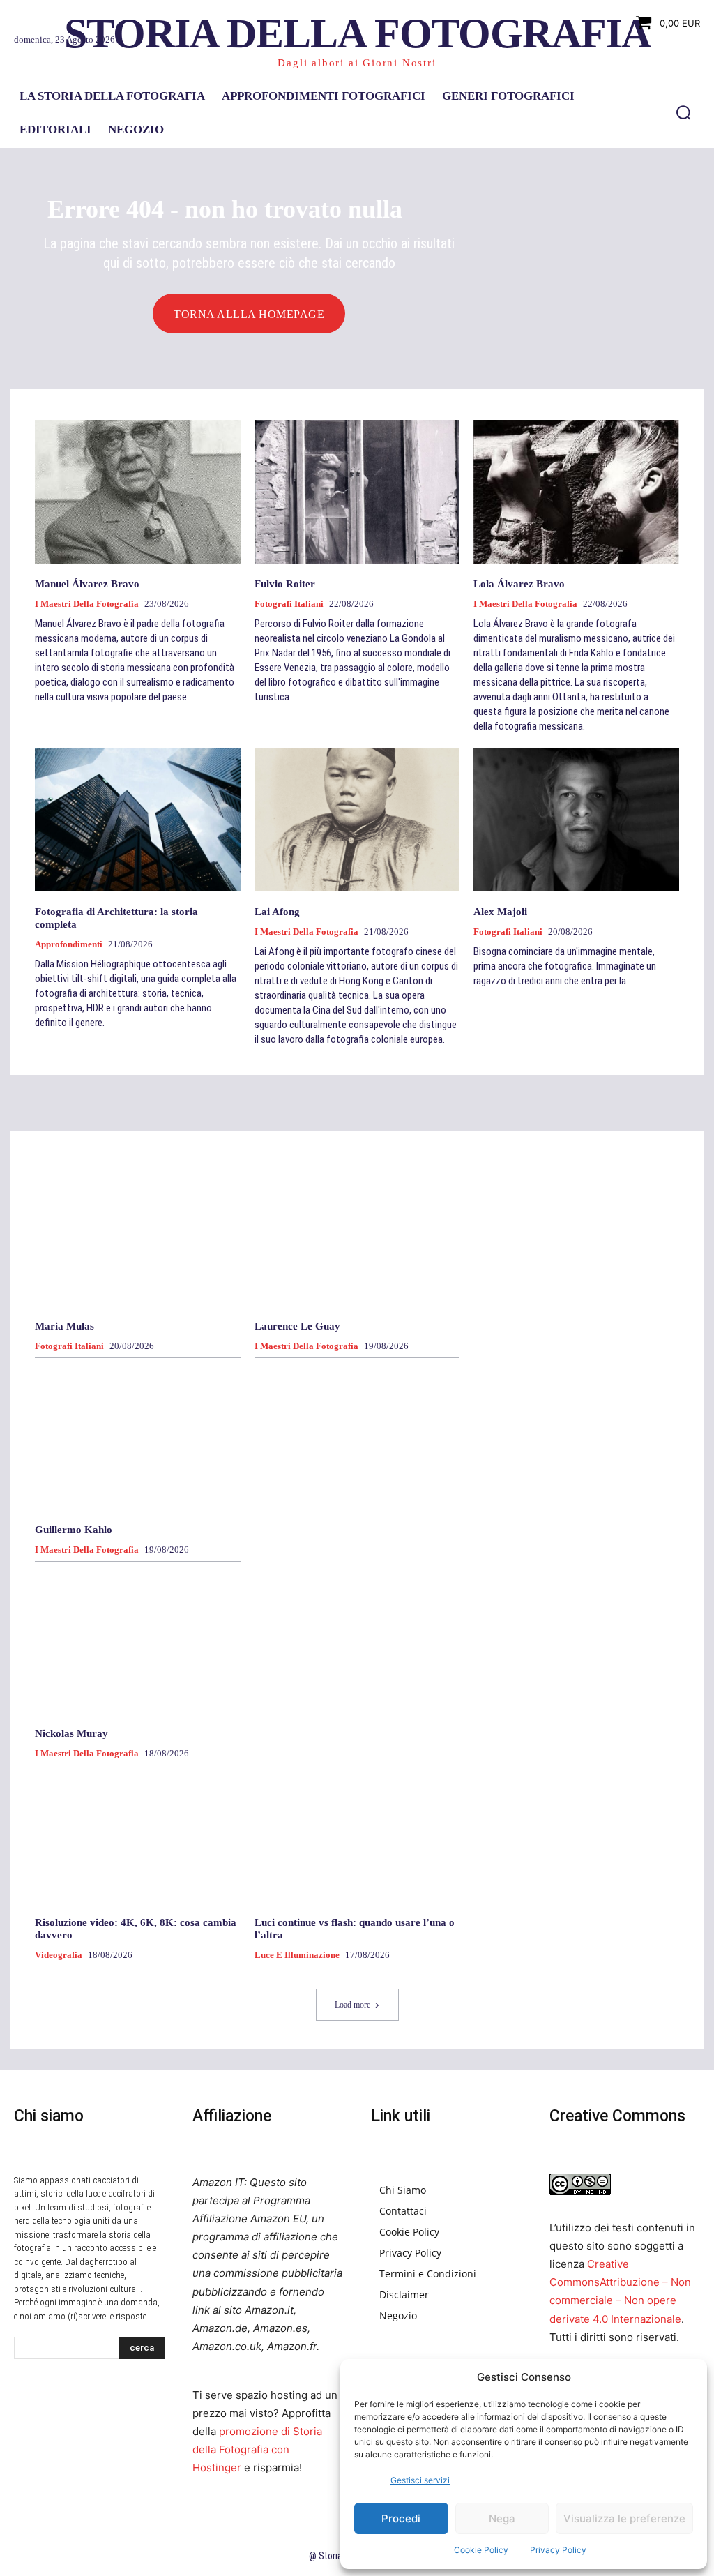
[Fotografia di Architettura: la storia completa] (138, 820)
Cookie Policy (481, 2550)
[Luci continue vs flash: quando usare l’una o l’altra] (357, 1830)
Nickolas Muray (71, 1733)
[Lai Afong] (357, 820)
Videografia (59, 1955)
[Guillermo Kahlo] (138, 1437)
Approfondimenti (69, 944)
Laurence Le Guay (297, 1326)
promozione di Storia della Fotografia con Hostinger (257, 2449)
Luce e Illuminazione (297, 1955)
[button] (683, 112)
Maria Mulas (64, 1326)
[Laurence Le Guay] (357, 1234)
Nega (502, 2518)
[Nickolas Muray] (138, 1641)
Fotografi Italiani (289, 604)
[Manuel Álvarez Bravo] (138, 492)
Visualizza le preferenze (624, 2518)
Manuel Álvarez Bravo (87, 584)
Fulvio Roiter (285, 584)
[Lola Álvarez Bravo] (576, 492)
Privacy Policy (558, 2550)
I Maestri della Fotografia (87, 604)
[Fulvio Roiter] (357, 492)
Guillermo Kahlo (74, 1530)
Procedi (401, 2518)
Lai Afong (277, 912)
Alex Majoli (500, 912)
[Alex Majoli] (576, 820)
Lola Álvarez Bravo (519, 584)
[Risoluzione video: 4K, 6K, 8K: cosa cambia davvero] (138, 1830)
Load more (352, 2005)
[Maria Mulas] (138, 1234)
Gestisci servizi (420, 2480)
